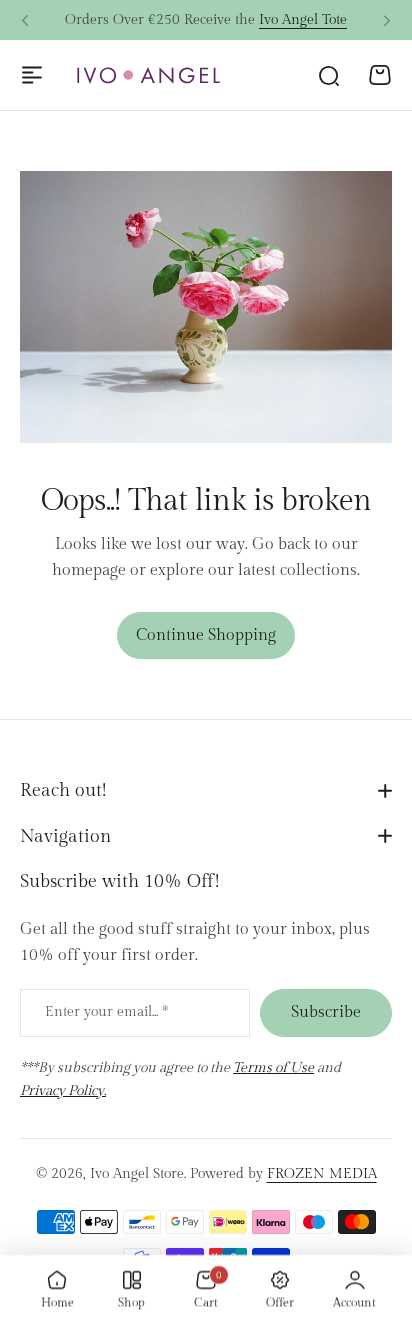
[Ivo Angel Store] (148, 75)
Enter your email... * (106, 1012)
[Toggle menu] (32, 75)
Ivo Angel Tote (303, 15)
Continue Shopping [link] (206, 635)
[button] (25, 21)
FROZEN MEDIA (322, 1174)
